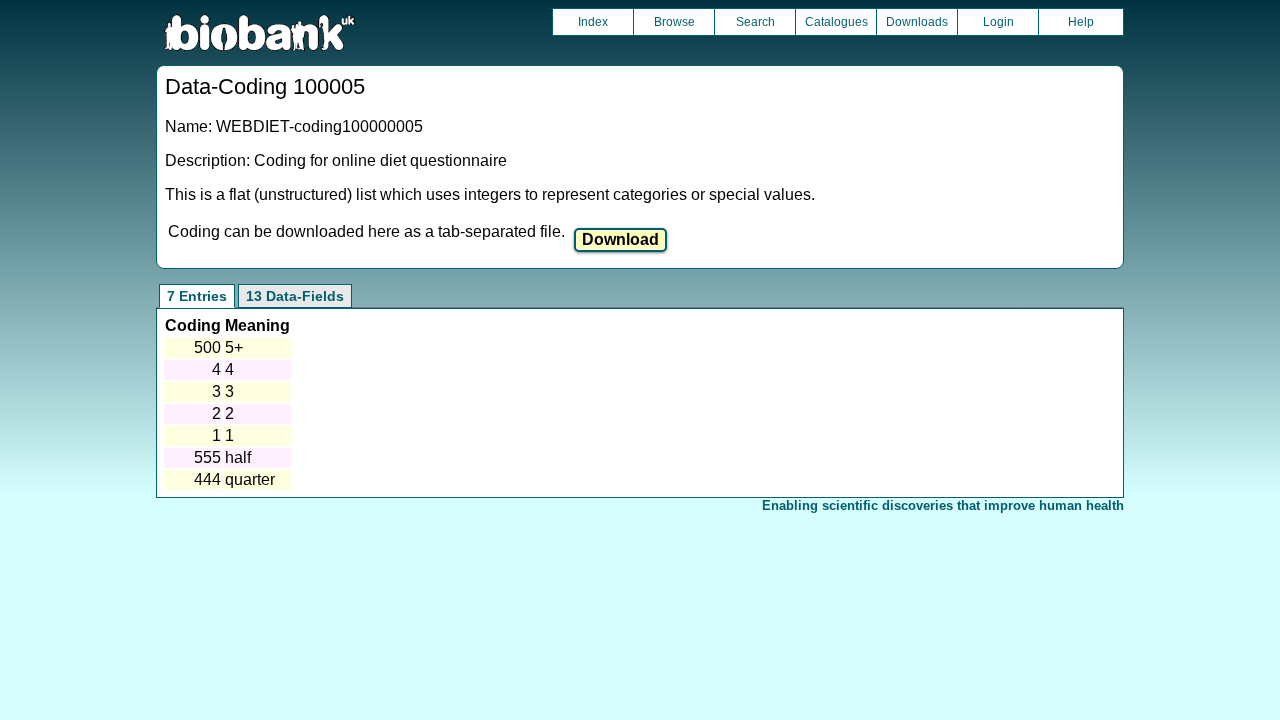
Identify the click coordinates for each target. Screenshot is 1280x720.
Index (593, 22)
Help (1081, 22)
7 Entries (197, 296)
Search (755, 22)
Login (998, 22)
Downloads (917, 22)
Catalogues (836, 22)
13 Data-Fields (295, 296)
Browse (674, 22)
